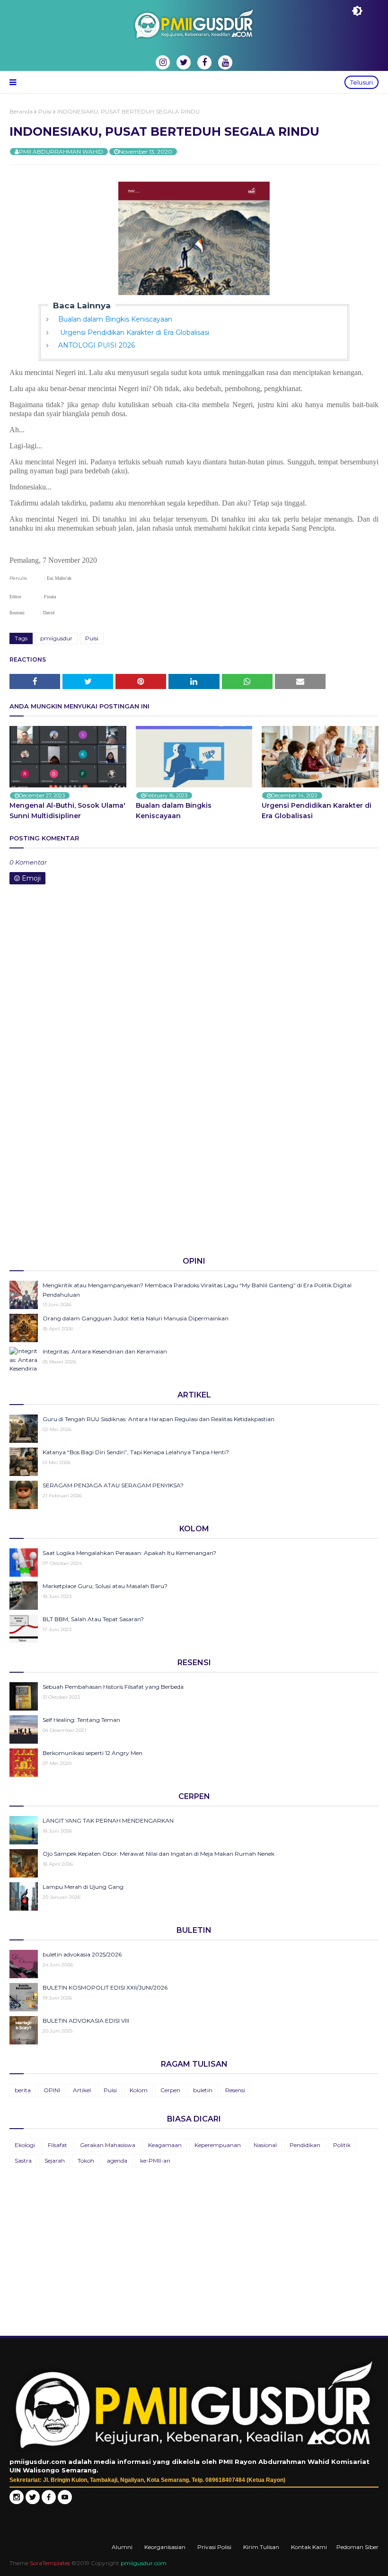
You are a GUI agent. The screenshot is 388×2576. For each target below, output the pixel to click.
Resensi (235, 2090)
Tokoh (86, 2161)
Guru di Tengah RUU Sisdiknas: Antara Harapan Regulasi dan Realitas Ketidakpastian (159, 1419)
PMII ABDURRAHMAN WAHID (61, 152)
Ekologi (25, 2145)
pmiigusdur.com (144, 2563)
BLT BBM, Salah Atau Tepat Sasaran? (93, 1619)
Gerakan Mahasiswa (108, 2145)
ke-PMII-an (155, 2161)
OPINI (52, 2090)
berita (23, 2090)
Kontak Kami (309, 2547)
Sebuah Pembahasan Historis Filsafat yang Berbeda (113, 1687)
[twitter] (184, 62)
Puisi (45, 111)
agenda (117, 2161)
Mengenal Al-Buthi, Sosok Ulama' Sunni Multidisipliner (67, 811)
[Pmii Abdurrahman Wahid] (50, 2502)
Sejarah (55, 2161)
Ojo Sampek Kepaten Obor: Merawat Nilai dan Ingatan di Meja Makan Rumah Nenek (159, 1854)
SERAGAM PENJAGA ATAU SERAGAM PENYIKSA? (113, 1485)
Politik (342, 2145)
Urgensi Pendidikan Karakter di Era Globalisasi (134, 332)
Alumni (122, 2547)
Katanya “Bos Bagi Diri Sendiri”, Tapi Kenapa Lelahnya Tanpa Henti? (136, 1452)
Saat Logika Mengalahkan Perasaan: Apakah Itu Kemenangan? (129, 1553)
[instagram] (163, 62)
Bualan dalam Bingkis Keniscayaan (115, 319)
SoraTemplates (50, 2563)
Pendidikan (305, 2145)
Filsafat (57, 2145)
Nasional (265, 2145)
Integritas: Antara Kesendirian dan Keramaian (105, 1351)
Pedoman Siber (357, 2547)
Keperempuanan (218, 2145)
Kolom (139, 2090)
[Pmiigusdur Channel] (65, 2502)
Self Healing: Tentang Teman (81, 1720)
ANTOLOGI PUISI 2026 (97, 345)
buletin (203, 2090)
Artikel (82, 2090)
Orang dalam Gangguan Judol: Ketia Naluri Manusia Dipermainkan (136, 1318)
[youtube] (225, 62)
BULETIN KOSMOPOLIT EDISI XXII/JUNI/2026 (105, 1987)
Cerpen (170, 2090)
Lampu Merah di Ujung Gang (83, 1887)
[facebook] (204, 62)
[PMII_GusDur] (33, 2502)
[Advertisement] (194, 1175)
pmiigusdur (56, 638)
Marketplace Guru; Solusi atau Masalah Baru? (105, 1586)
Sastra (23, 2161)
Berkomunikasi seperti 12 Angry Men (93, 1753)
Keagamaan (165, 2145)
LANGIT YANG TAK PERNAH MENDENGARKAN (108, 1821)
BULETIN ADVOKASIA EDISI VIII (86, 2021)
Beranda (21, 111)
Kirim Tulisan (261, 2547)
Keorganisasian (165, 2547)
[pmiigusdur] (17, 2502)
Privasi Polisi (214, 2547)
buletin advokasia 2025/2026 (82, 1954)
